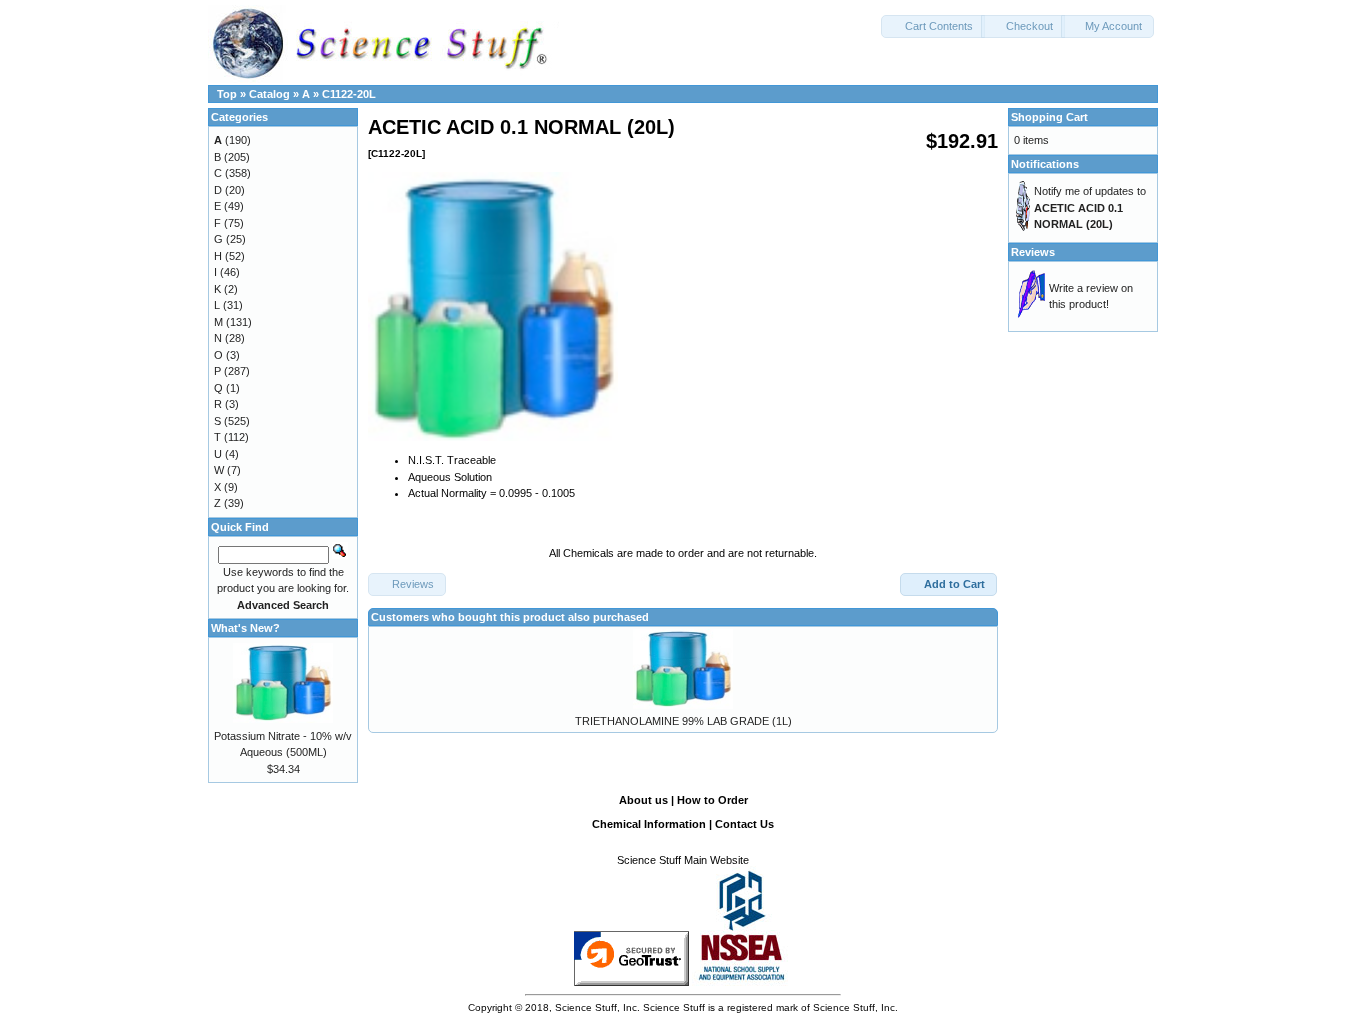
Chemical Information (649, 824)
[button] (933, 26)
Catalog (269, 94)
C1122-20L (349, 94)
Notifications (1045, 164)
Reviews (1033, 252)
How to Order (712, 800)
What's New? (245, 628)
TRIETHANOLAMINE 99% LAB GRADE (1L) (683, 721)
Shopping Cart (1049, 117)
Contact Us (744, 824)
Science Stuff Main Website (683, 860)
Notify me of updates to (1090, 207)
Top (227, 94)
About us (643, 800)
